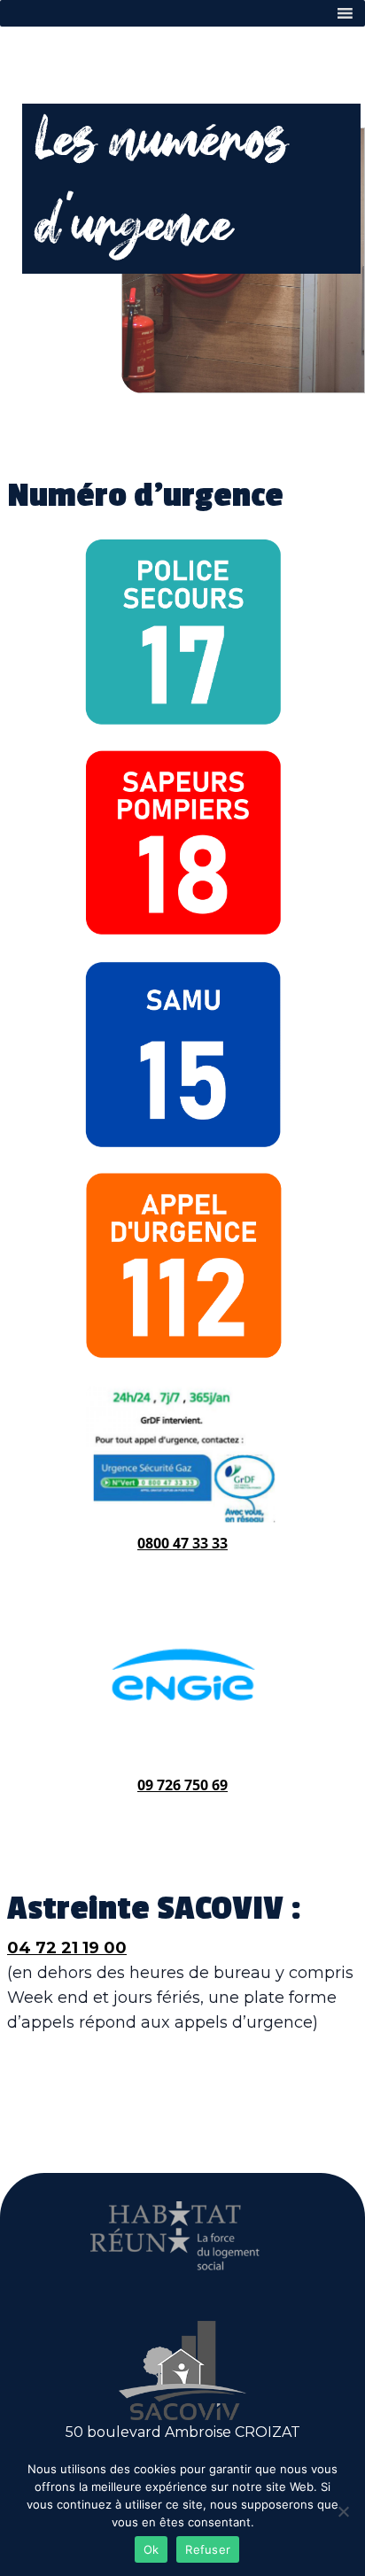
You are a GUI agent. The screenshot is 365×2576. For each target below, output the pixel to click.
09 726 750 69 (182, 1785)
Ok (151, 2549)
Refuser (208, 2549)
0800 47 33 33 (182, 1543)
